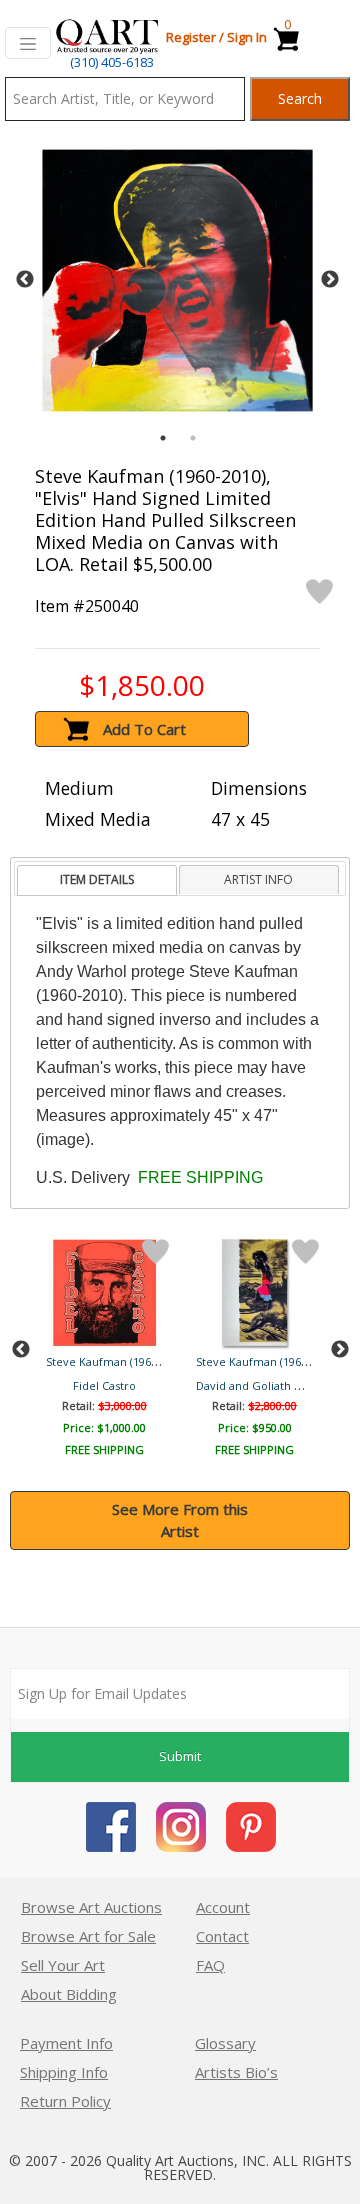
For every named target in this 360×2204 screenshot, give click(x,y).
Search (300, 98)
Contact (222, 1936)
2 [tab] (193, 438)
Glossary (225, 2043)
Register (191, 37)
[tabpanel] (177, 280)
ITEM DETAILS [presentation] (97, 879)
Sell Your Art (63, 1965)
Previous (25, 280)
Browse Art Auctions (91, 1907)
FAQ (210, 1965)
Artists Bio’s (236, 2072)
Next (330, 280)
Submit (180, 1756)
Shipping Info (64, 2072)
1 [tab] (163, 438)
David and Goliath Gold (258, 1385)
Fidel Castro (104, 1385)
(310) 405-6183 (112, 62)
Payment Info (66, 2043)
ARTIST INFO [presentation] (258, 879)
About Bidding (69, 1994)
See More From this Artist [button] (180, 1520)
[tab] (96, 880)
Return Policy (65, 2101)
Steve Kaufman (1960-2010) (117, 1361)
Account (223, 1907)
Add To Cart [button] (144, 729)
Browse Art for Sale (88, 1936)
